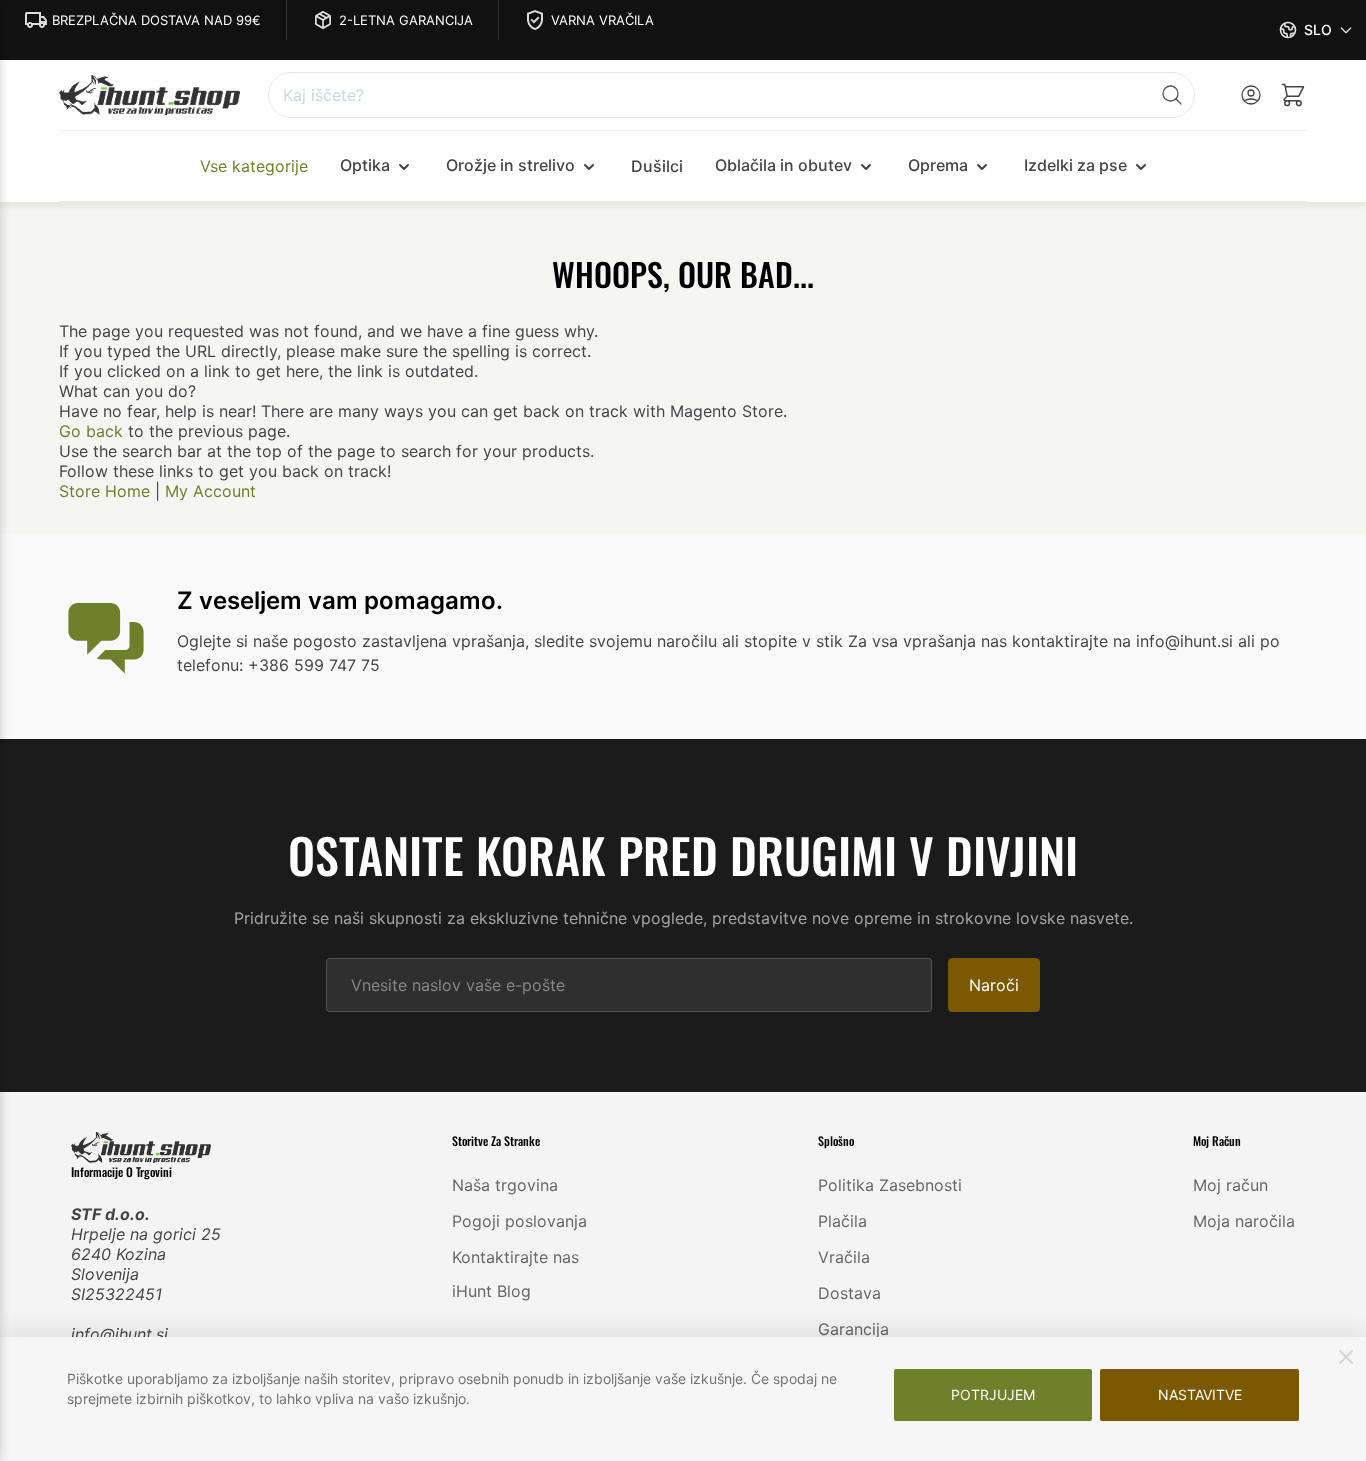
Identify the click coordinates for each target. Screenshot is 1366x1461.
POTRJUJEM (993, 1394)
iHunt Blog (491, 1291)
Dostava (849, 1293)
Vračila (844, 1257)
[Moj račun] (1251, 95)
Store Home (104, 491)
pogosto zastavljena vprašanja (409, 641)
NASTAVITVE (1200, 1394)
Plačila (842, 1221)
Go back (91, 431)
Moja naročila (1244, 1221)
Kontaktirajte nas (515, 1257)
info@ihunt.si (119, 1334)
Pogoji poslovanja (519, 1221)
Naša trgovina (505, 1185)
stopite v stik (793, 641)
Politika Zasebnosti (890, 1185)
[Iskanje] (1172, 95)
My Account (210, 491)
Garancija (853, 1329)
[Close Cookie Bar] (1346, 1357)
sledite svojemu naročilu (625, 641)
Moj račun (1230, 1185)
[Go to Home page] (149, 95)
